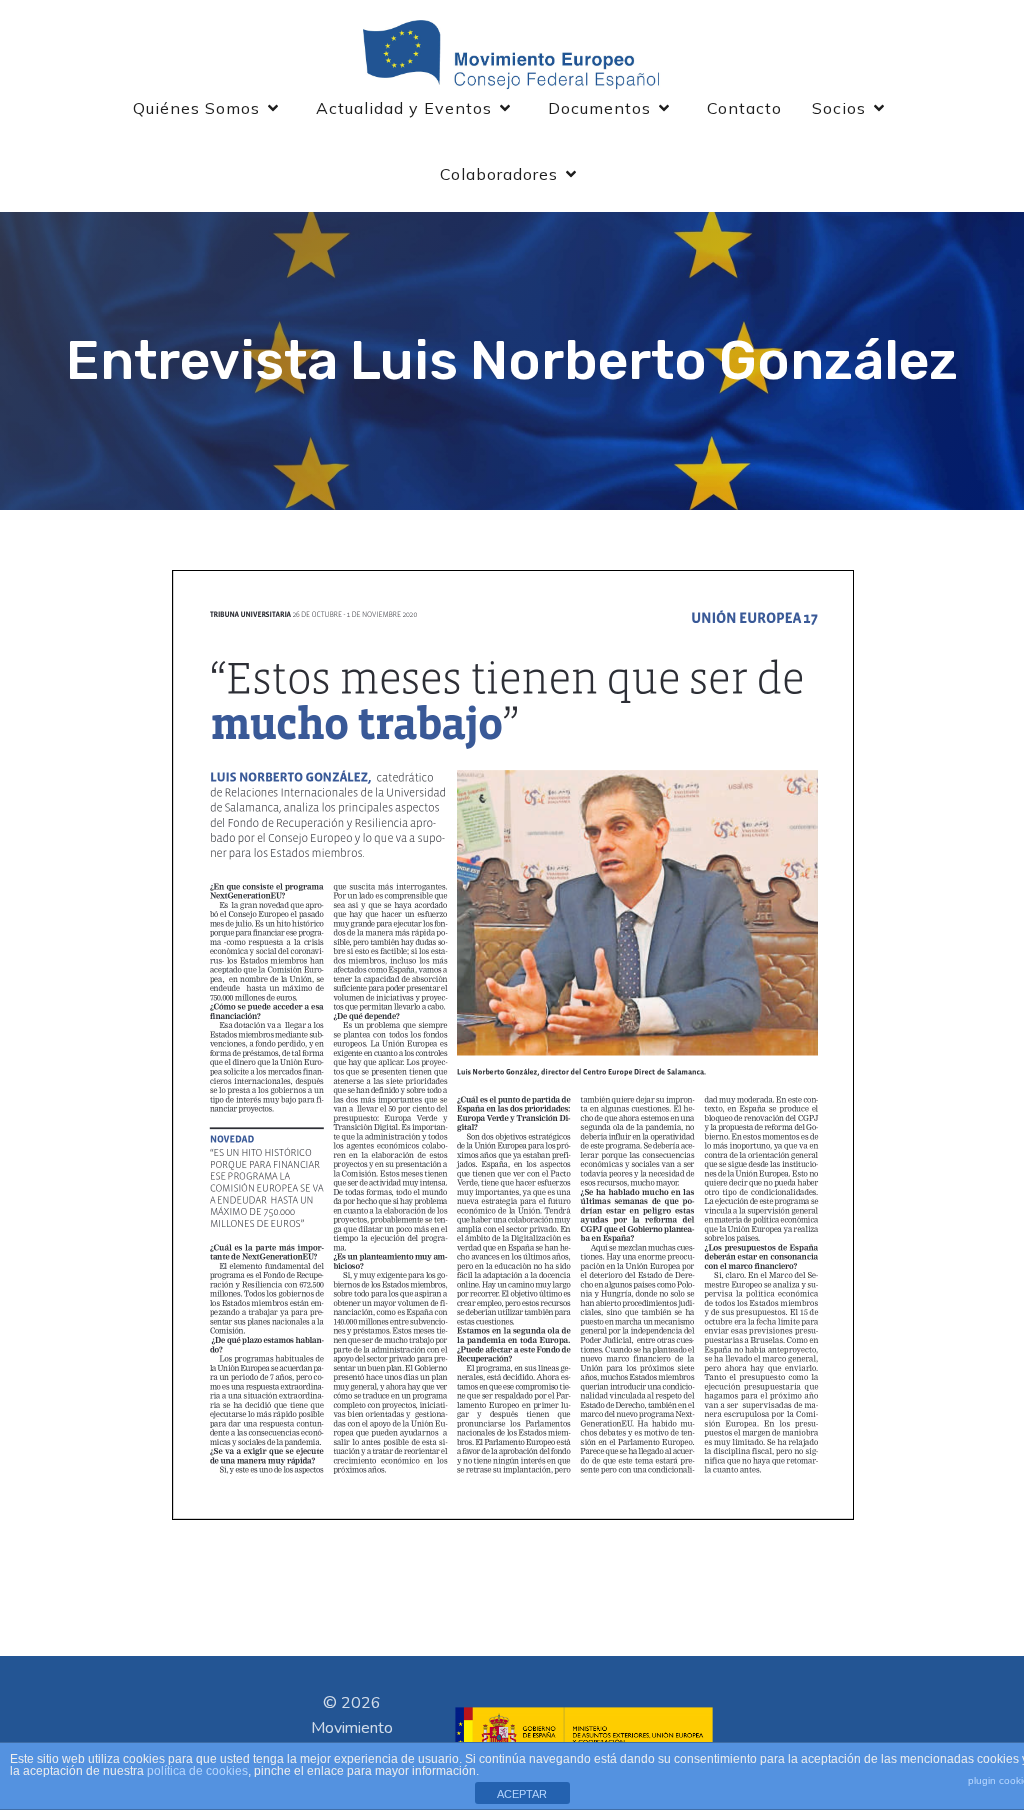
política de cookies (197, 1771)
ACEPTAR (522, 1794)
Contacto (744, 108)
